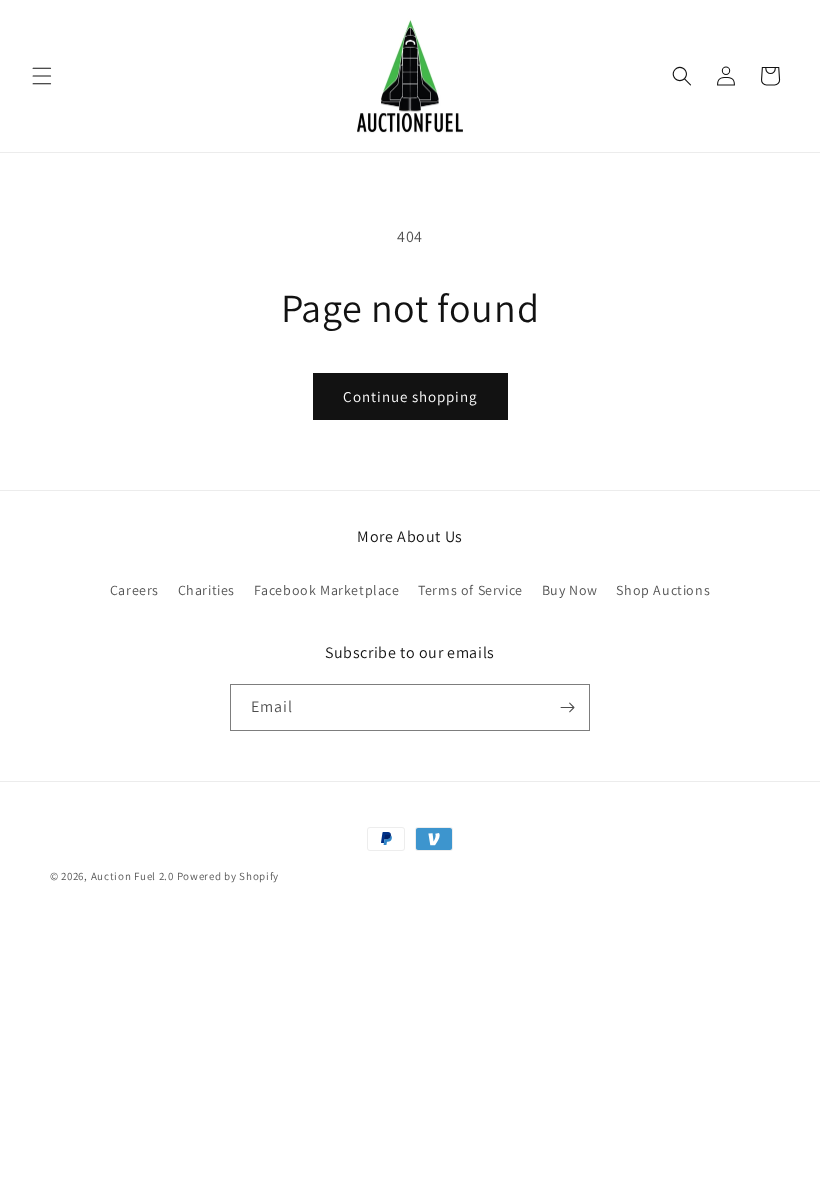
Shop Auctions (663, 590)
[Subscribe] (567, 707)
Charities (206, 590)
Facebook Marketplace (327, 590)
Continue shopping (410, 396)
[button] (42, 76)
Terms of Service (470, 590)
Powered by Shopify (228, 876)
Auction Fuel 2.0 (132, 876)
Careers (134, 590)
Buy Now (570, 590)
